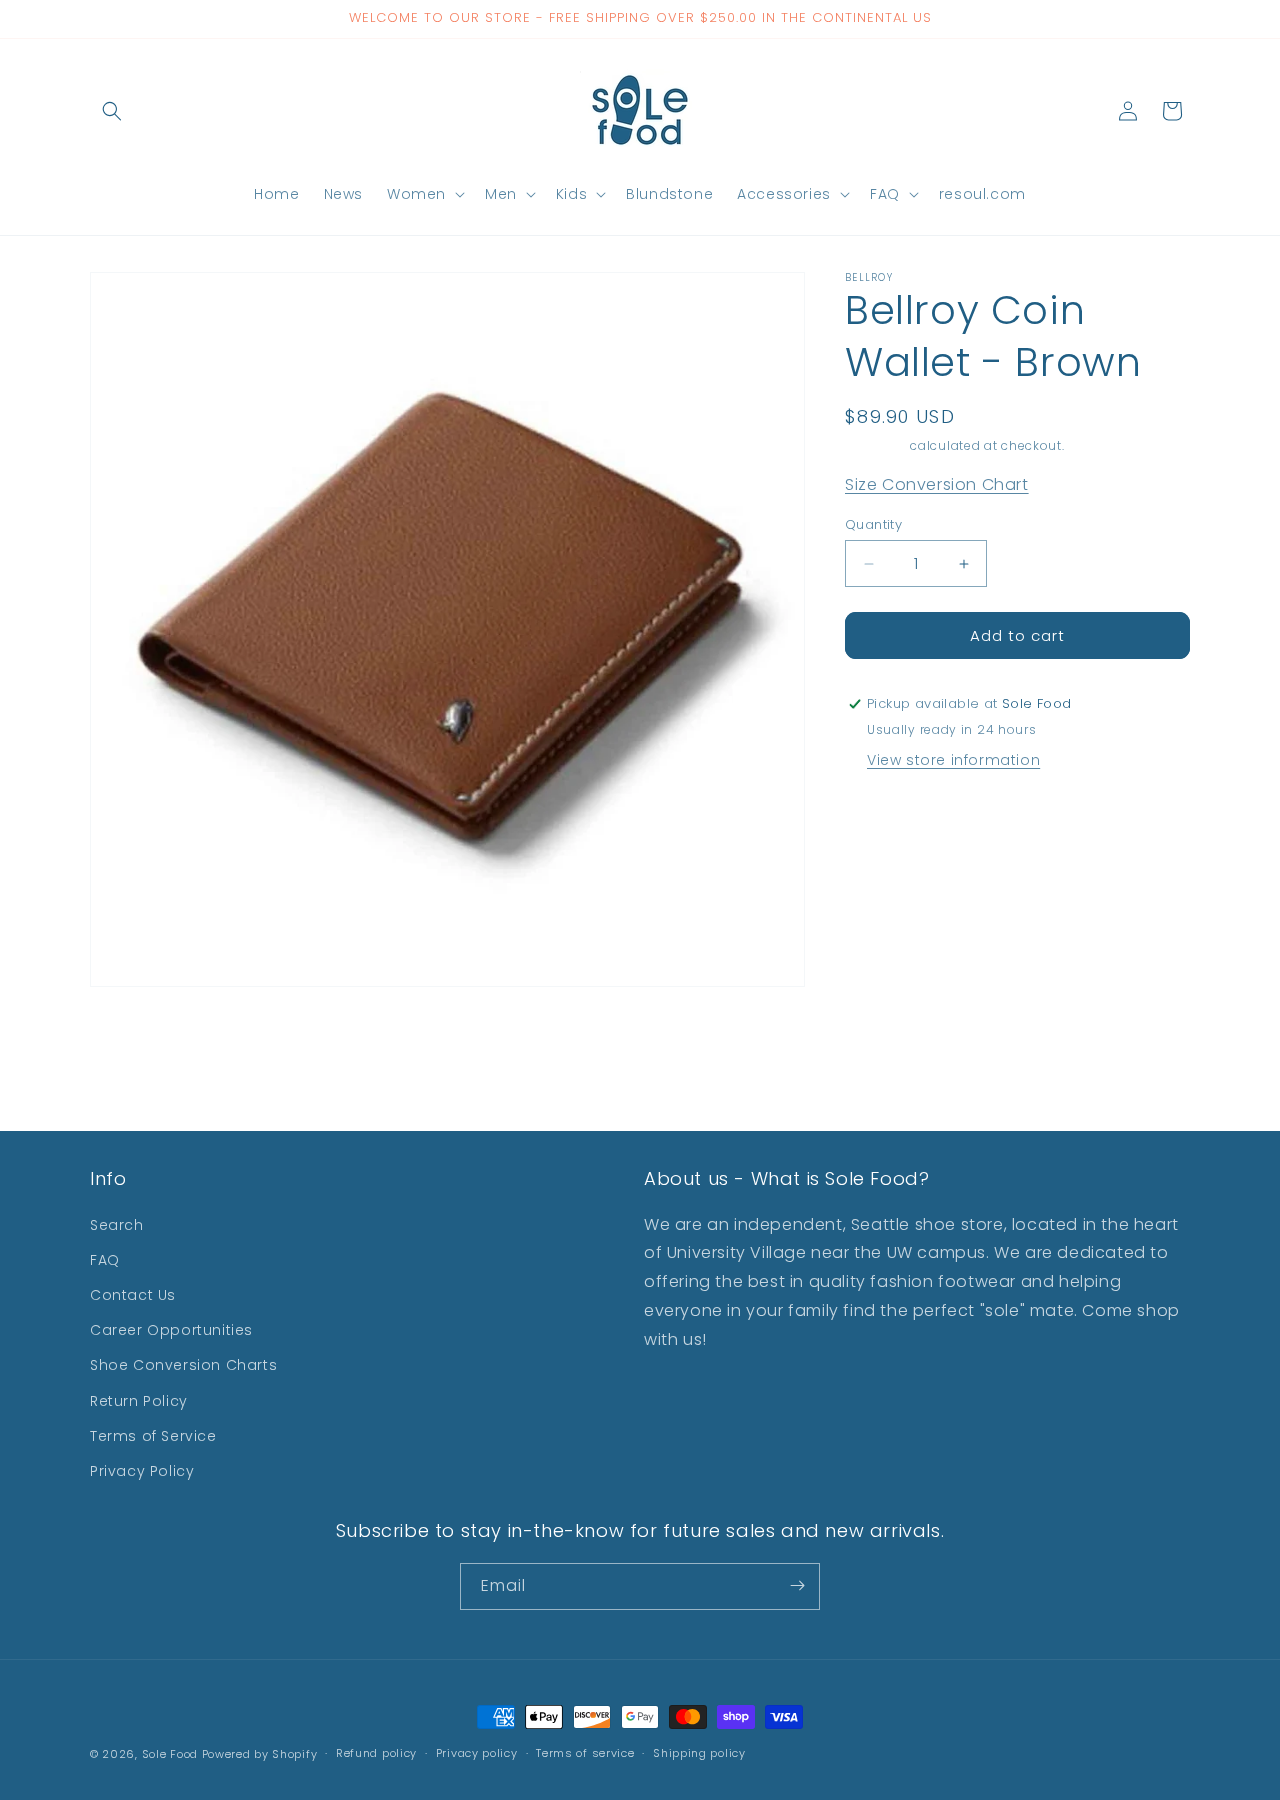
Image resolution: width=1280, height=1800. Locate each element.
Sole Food (170, 1754)
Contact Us (133, 1294)
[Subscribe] (797, 1585)
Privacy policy (477, 1754)
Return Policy (139, 1400)
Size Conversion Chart (937, 484)
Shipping (876, 445)
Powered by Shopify (260, 1754)
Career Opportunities (171, 1330)
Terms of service (585, 1754)
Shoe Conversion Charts (183, 1365)
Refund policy (376, 1754)
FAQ (105, 1259)
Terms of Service (153, 1435)
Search (117, 1224)
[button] (112, 111)
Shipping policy (699, 1754)
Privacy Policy (142, 1470)
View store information (953, 760)
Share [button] (887, 816)
